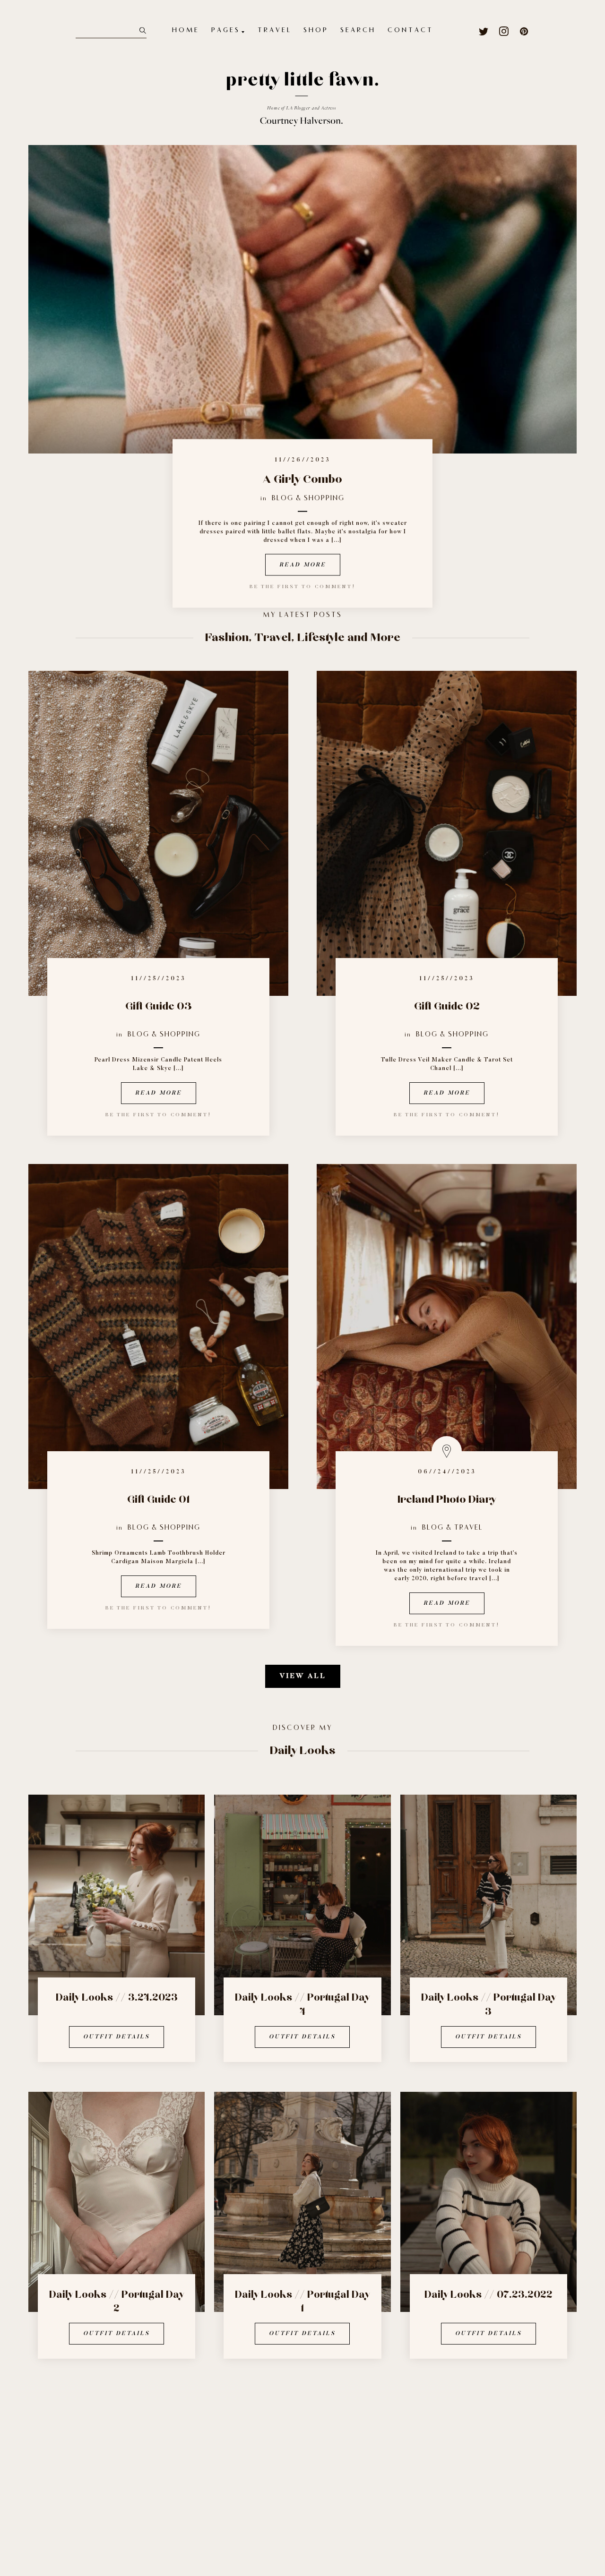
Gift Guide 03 (159, 1006)
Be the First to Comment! (158, 1115)
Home (186, 31)
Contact (411, 31)
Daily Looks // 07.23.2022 (488, 2295)
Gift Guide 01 (158, 1500)
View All (303, 1676)
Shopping (324, 498)
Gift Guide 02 (447, 1006)
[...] (337, 540)
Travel (275, 31)
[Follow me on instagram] (504, 31)
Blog (283, 498)
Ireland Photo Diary (447, 1500)
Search (358, 31)
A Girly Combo (302, 479)
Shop (316, 31)
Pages (226, 31)
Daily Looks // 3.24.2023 (117, 1998)
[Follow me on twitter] (484, 31)
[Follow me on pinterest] (524, 31)
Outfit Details (117, 2037)
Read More (303, 565)
